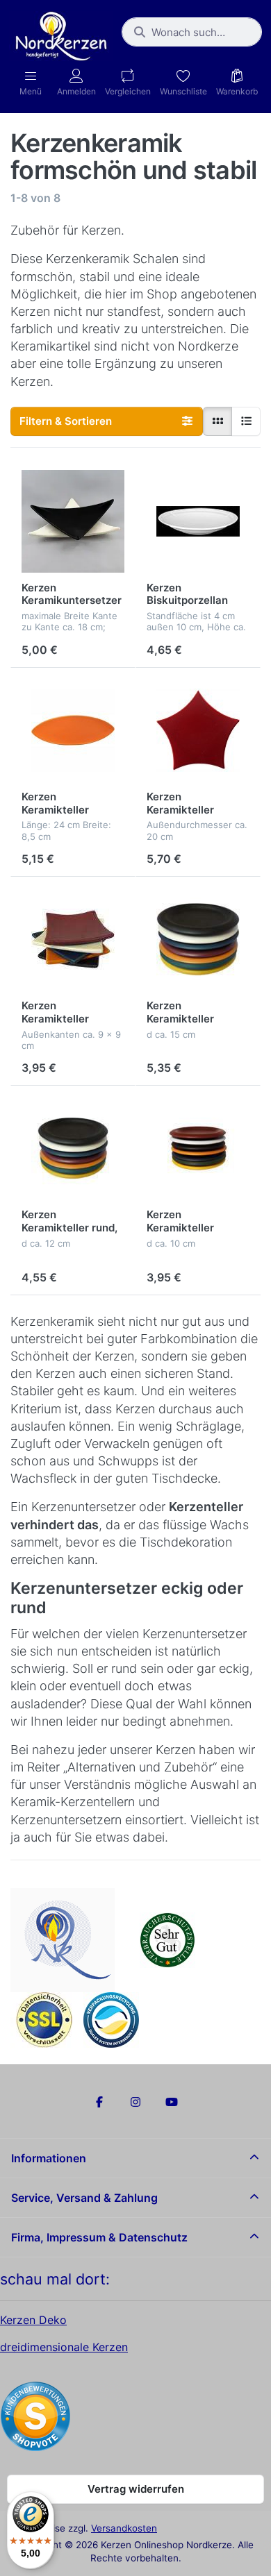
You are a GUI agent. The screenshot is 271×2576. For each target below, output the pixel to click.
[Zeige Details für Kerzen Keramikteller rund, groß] (198, 939)
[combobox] (192, 32)
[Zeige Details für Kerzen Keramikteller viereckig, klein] (73, 939)
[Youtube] (172, 2102)
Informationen (49, 2158)
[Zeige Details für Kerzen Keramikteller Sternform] (198, 730)
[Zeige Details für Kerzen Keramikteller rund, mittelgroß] (73, 1148)
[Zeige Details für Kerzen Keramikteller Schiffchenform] (73, 730)
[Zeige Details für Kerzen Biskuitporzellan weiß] (198, 521)
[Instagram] (135, 2102)
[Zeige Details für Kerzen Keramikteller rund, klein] (198, 1148)
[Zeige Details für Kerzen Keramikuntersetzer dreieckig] (73, 521)
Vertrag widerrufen (136, 2489)
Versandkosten (124, 2528)
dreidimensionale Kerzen (64, 2347)
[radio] (217, 421)
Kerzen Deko (33, 2320)
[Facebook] (100, 2102)
